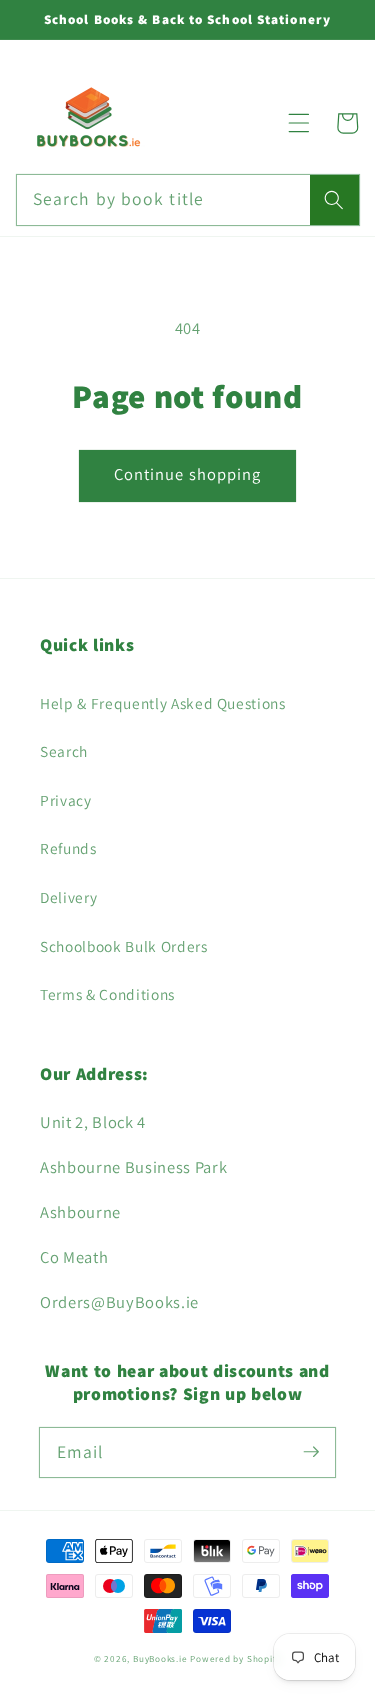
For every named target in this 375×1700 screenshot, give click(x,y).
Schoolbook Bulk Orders (124, 946)
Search (64, 751)
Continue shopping (188, 474)
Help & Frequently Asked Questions (163, 703)
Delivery (68, 897)
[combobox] (188, 200)
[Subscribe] (311, 1452)
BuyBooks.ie (160, 1659)
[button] (299, 123)
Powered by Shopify (235, 1659)
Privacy (66, 800)
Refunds (68, 848)
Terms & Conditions (107, 994)
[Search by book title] (334, 200)
